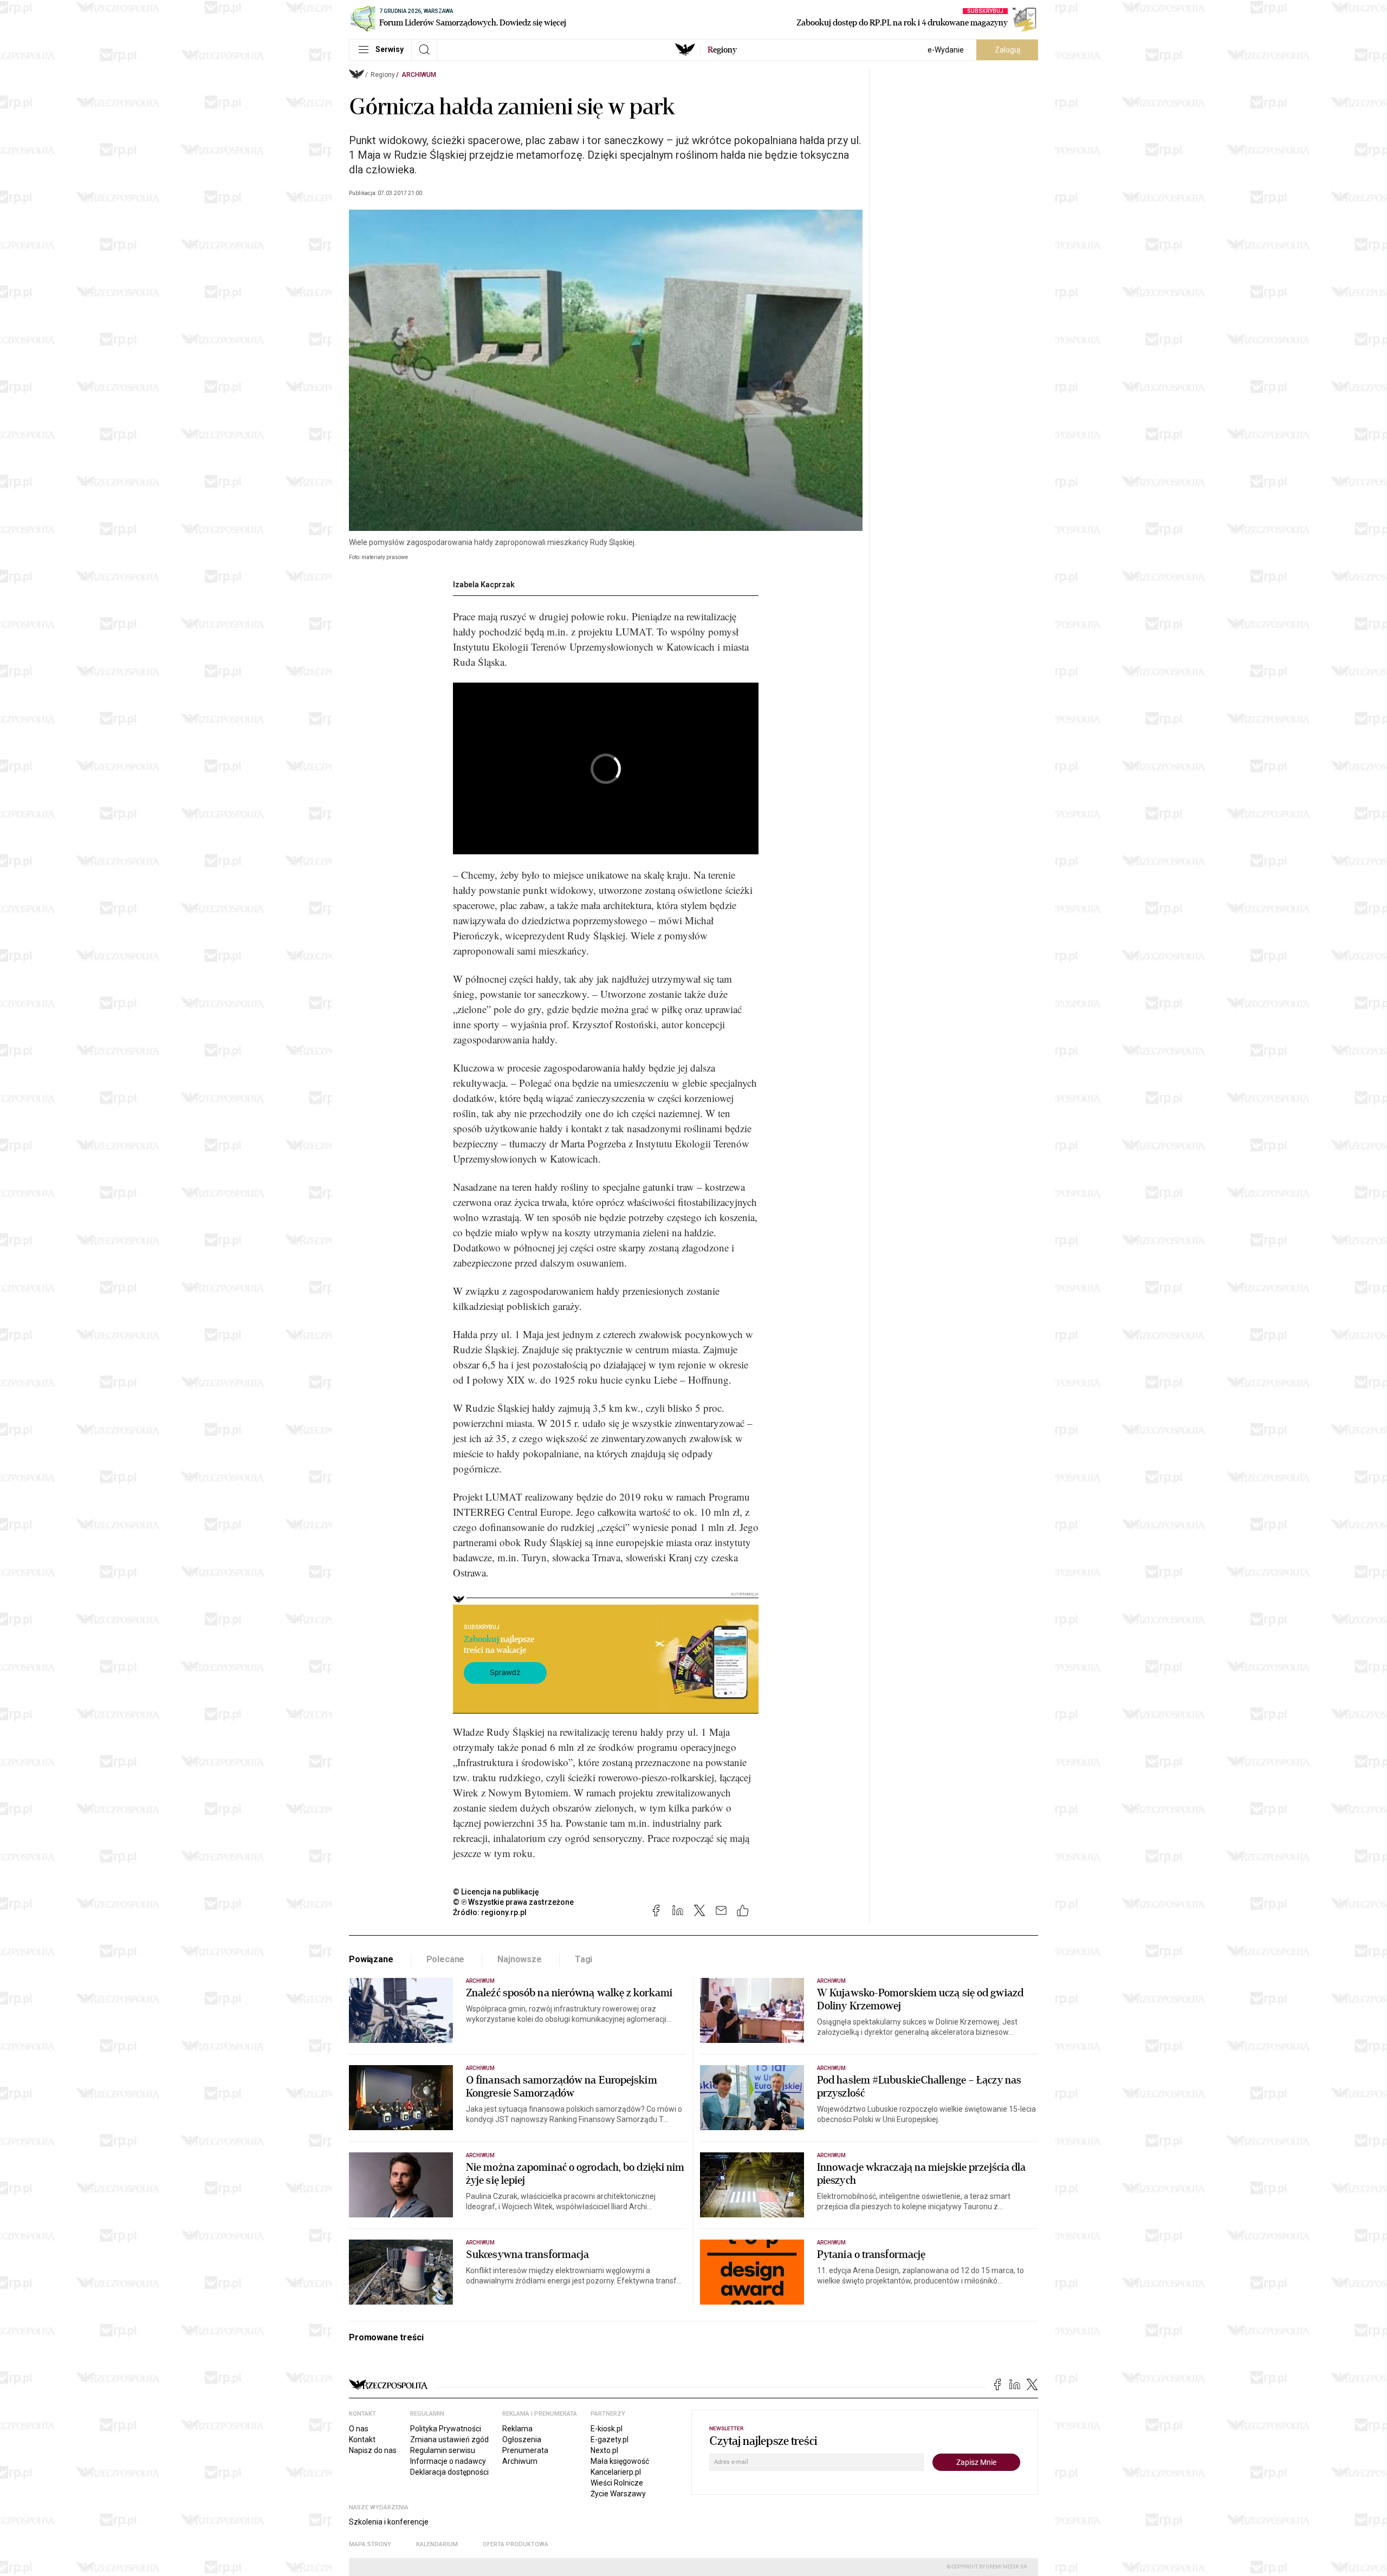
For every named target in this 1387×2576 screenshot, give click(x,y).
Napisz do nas (373, 2450)
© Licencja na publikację (496, 1892)
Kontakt (362, 2439)
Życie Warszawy (618, 2494)
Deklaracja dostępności (449, 2472)
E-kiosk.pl (607, 2429)
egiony (722, 50)
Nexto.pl (604, 2450)
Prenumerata (525, 2450)
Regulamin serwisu (443, 2450)
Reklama (517, 2429)
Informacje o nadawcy (448, 2461)
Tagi (584, 1959)
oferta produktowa (516, 2544)
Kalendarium (437, 2544)
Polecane (446, 1959)
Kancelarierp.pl (616, 2472)
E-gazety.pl (610, 2439)
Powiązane (371, 1959)
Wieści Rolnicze (617, 2483)
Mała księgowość (620, 2461)
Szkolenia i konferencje (389, 2522)
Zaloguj (1007, 50)
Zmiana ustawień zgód (449, 2439)
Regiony (383, 75)
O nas (359, 2429)
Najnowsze (520, 1959)
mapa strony (370, 2544)
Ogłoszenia (522, 2439)
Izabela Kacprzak (484, 585)
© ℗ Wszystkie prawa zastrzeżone (513, 1902)
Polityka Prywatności (446, 2429)
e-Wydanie (946, 50)
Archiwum (419, 75)
